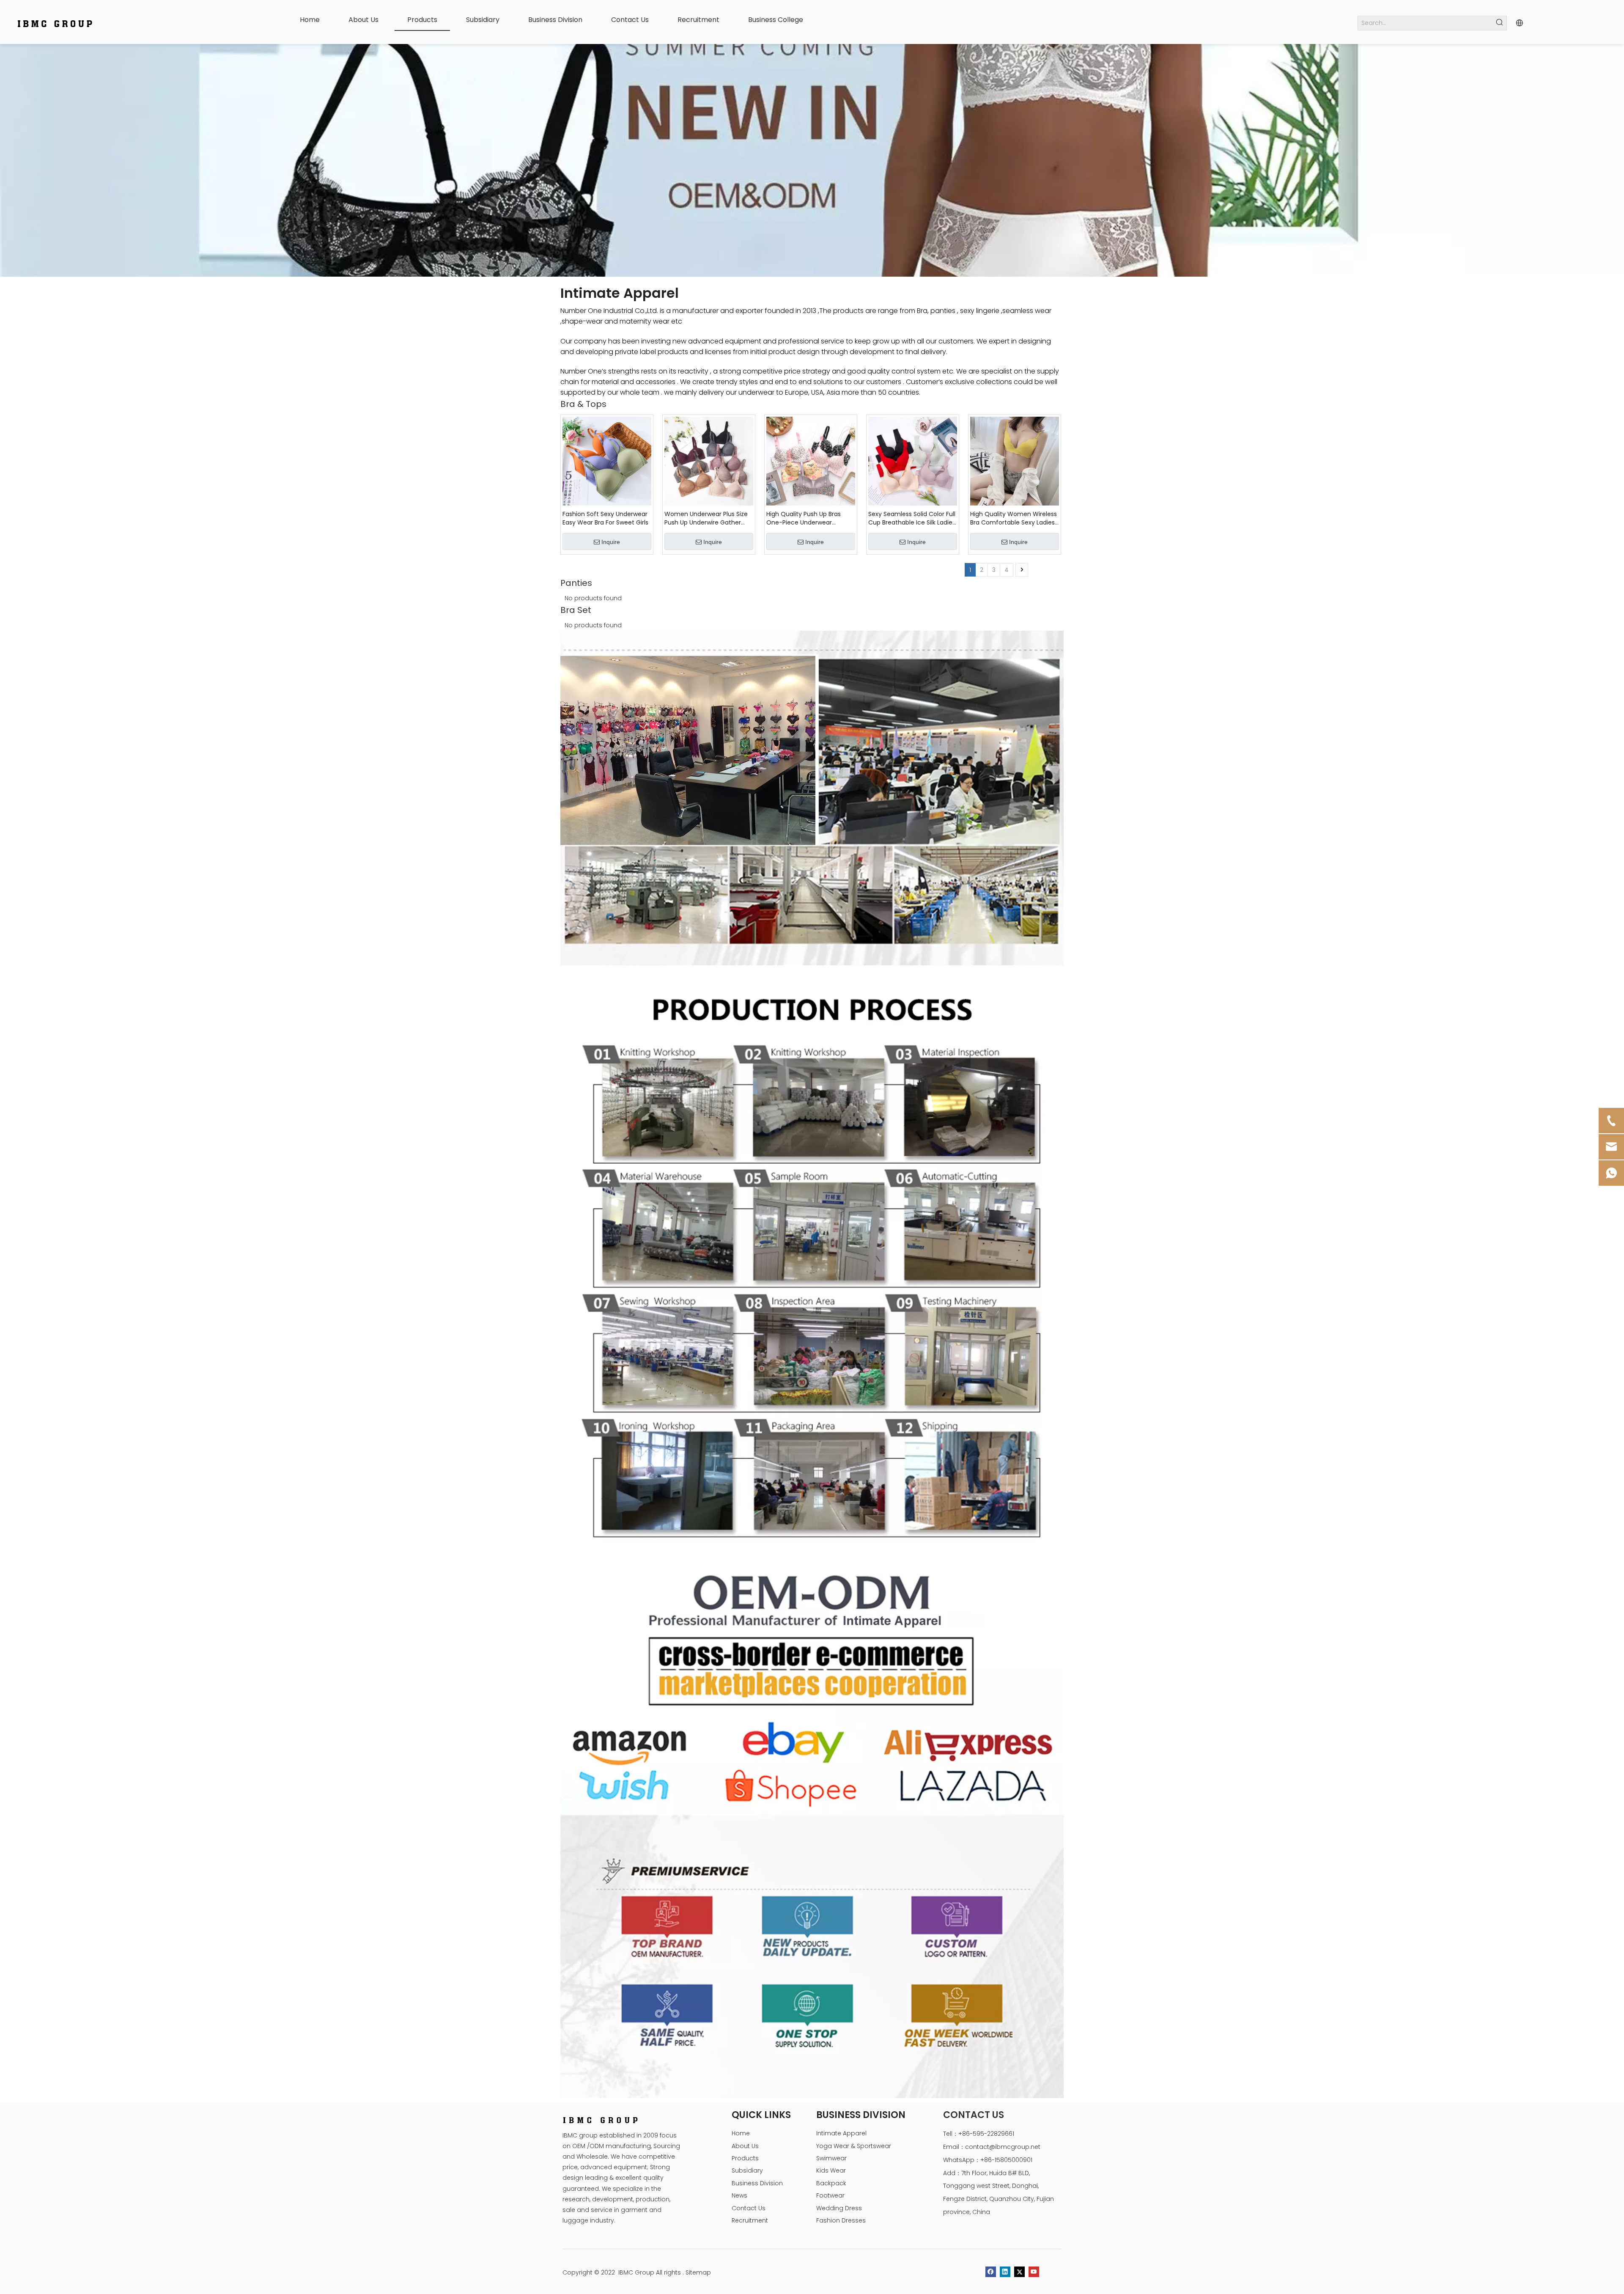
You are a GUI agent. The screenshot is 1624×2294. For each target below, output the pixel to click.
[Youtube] (1034, 2272)
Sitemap (698, 2272)
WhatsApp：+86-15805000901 (988, 2160)
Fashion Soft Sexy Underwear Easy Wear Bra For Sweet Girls (605, 518)
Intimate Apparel (841, 2133)
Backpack (831, 2183)
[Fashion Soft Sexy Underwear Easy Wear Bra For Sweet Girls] (607, 461)
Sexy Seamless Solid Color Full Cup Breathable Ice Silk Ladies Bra (912, 518)
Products (745, 2158)
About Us (745, 2146)
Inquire (611, 542)
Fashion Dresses (841, 2220)
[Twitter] (1019, 2272)
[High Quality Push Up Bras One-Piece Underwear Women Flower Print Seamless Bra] (811, 461)
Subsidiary (747, 2170)
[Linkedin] (1005, 2272)
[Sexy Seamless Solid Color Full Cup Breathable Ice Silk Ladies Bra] (913, 461)
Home (741, 2133)
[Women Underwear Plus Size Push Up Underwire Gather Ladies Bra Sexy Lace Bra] (709, 461)
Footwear (830, 2195)
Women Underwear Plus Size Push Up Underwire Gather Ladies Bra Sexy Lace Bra (706, 518)
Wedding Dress (839, 2208)
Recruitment (750, 2220)
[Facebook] (991, 2272)
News (739, 2195)
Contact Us (749, 2208)
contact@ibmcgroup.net (1003, 2147)
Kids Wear (831, 2170)
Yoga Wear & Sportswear (854, 2146)
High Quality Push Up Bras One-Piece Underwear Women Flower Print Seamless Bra (811, 518)
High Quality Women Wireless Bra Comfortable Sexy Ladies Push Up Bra (1014, 518)
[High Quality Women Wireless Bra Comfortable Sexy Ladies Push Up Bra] (1015, 461)
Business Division (757, 2183)
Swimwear (831, 2158)
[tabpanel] (812, 160)
